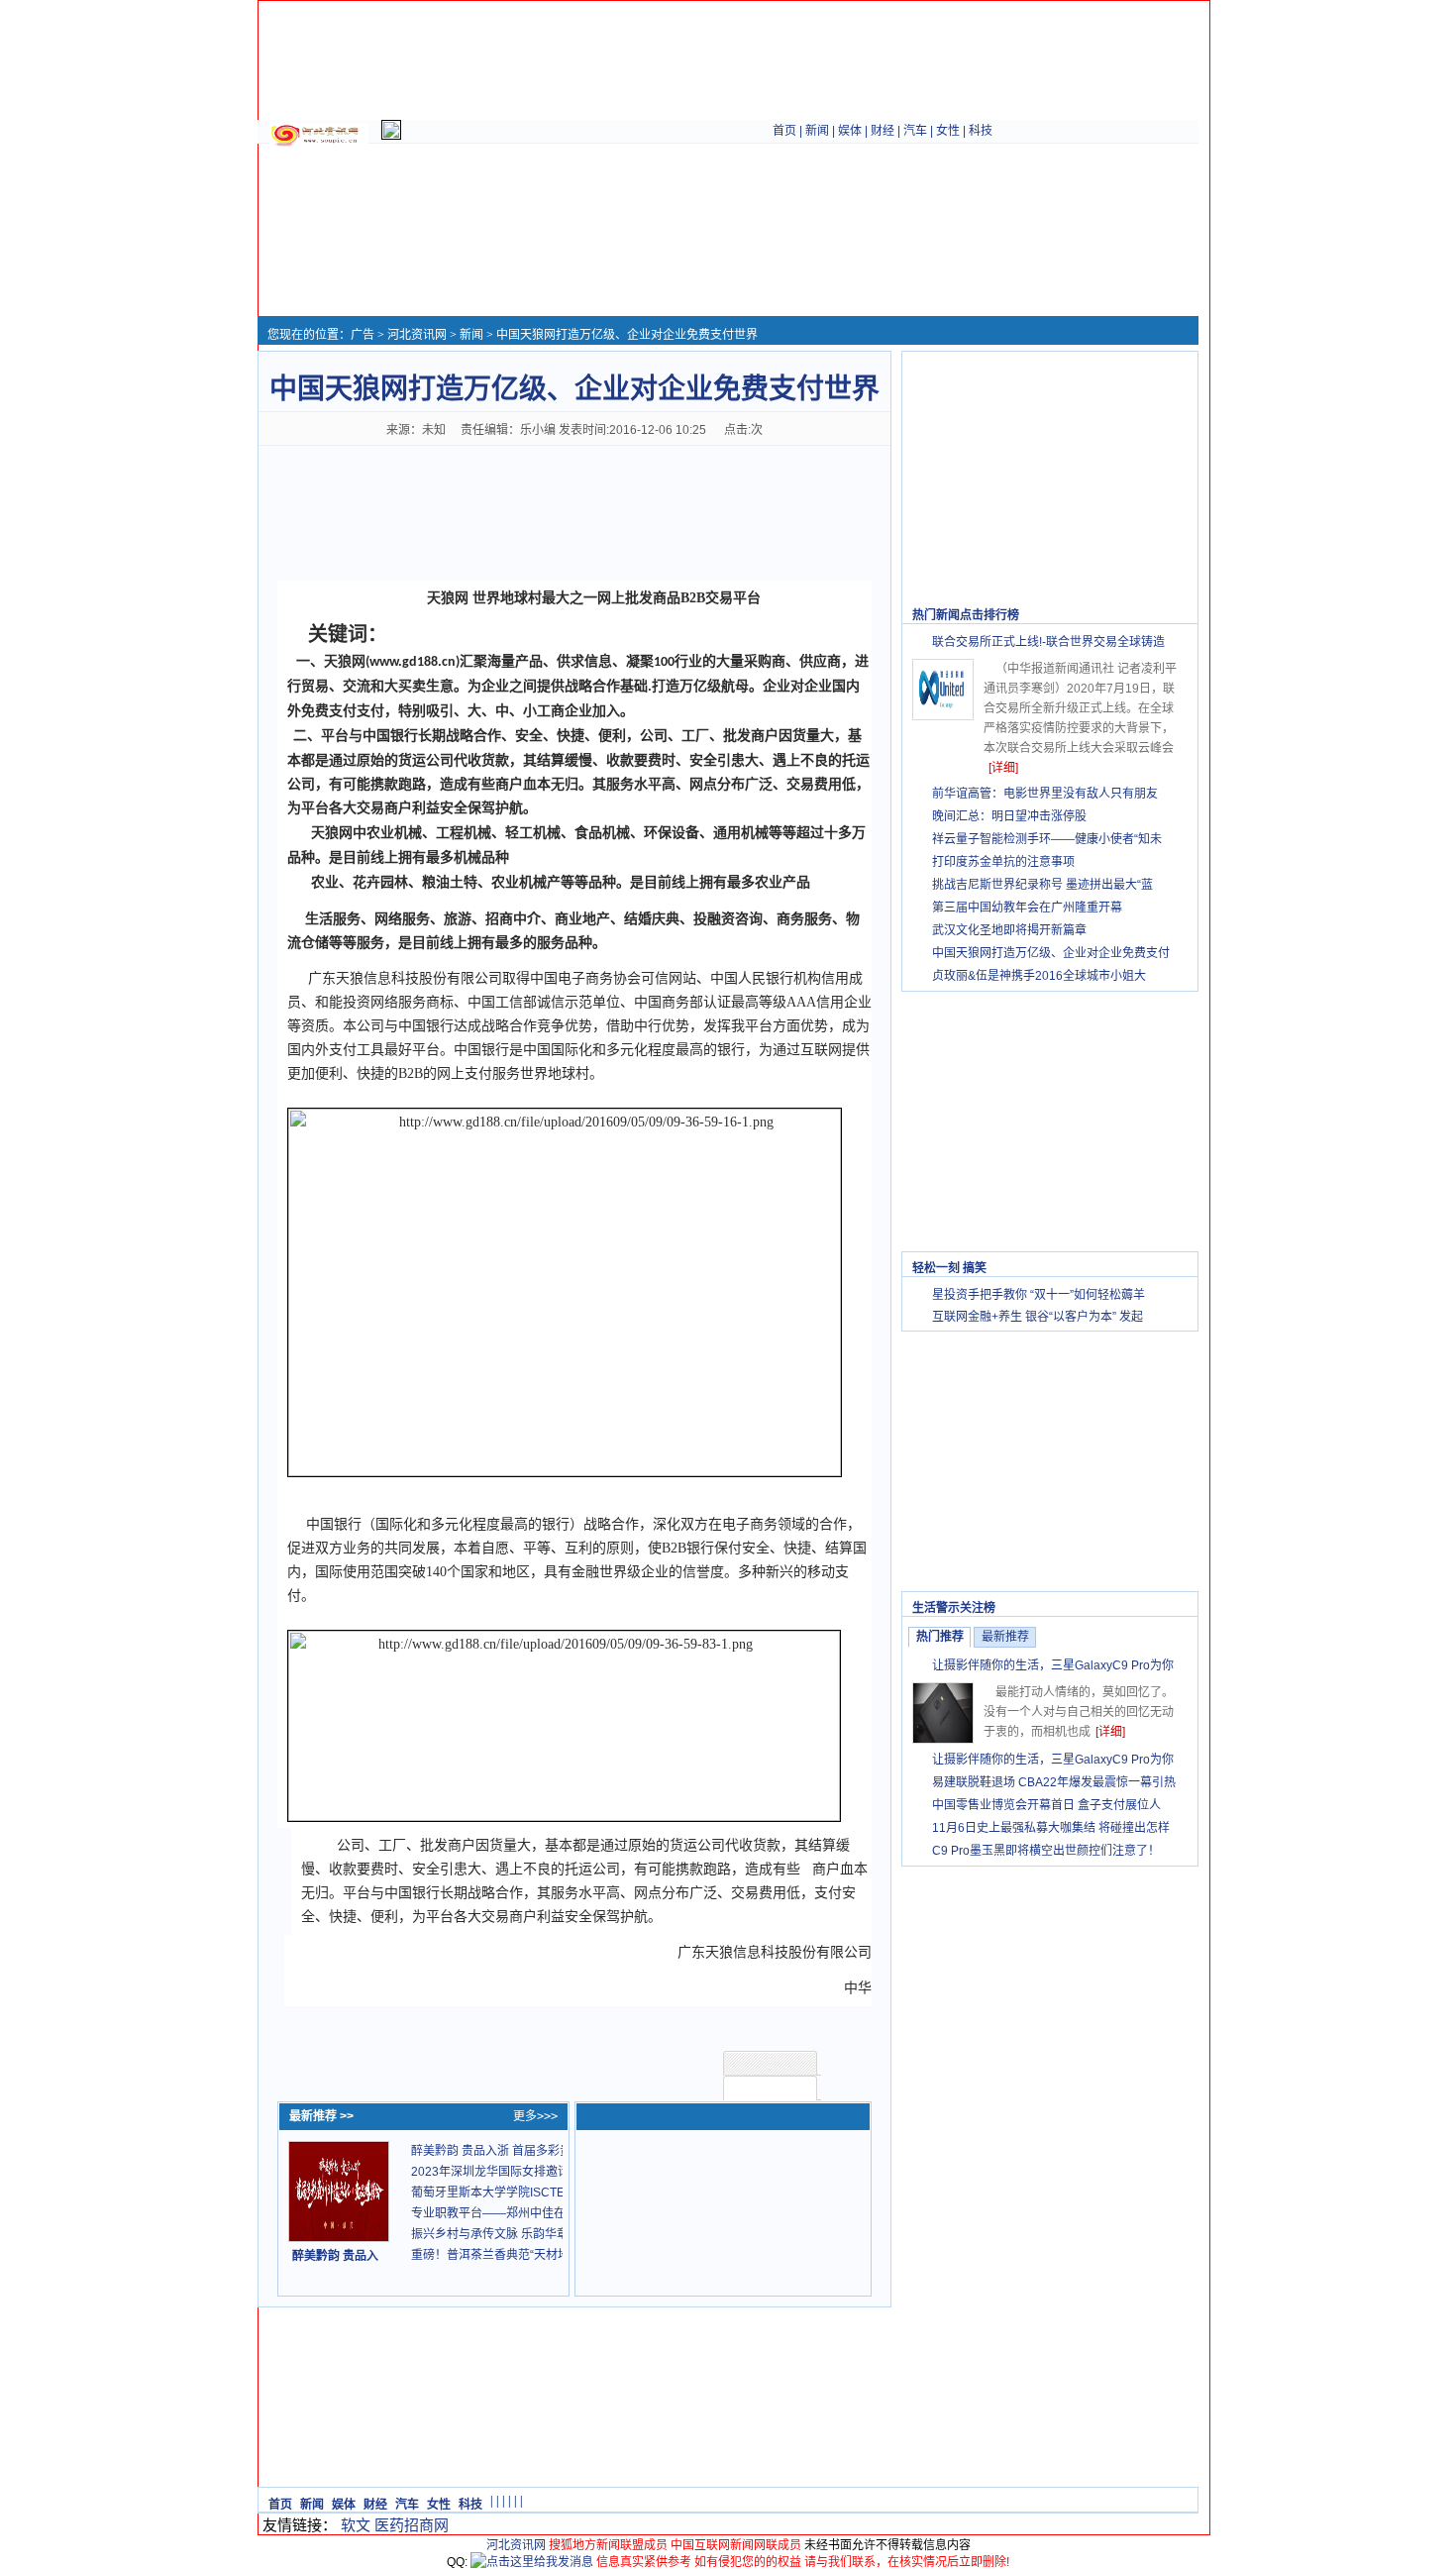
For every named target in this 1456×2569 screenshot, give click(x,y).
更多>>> (535, 2116)
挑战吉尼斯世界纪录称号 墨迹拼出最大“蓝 (1042, 885)
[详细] (1003, 768)
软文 (356, 2525)
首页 (784, 131)
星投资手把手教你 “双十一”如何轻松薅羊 (1039, 1295)
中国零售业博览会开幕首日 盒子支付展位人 (1046, 1805)
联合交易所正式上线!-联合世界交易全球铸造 (1048, 642)
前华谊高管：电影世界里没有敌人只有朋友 (1045, 794)
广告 (363, 335)
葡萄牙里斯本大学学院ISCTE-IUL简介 (511, 2193)
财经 (883, 131)
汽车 (915, 131)
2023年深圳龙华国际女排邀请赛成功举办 (520, 2172)
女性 (948, 131)
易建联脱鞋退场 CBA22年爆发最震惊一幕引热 (1054, 1782)
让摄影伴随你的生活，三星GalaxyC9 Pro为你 (1053, 1665)
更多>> (1169, 615)
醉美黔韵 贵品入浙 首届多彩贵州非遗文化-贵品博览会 (553, 2151)
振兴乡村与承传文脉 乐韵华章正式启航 (514, 2234)
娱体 (850, 131)
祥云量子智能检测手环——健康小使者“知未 (1047, 839)
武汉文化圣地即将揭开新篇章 (1009, 930)
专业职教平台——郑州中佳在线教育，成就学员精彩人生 (560, 2213)
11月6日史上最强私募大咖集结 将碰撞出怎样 (1051, 1828)
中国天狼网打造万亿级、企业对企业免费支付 (1051, 953)
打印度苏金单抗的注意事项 (1003, 862)
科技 (981, 131)
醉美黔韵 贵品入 (335, 2256)
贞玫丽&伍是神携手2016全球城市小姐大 (1039, 976)
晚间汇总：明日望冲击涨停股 (1009, 816)
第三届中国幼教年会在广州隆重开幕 (1027, 908)
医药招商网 (412, 2525)
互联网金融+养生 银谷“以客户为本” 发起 (1038, 1317)
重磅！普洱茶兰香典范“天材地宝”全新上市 (522, 2255)
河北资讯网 (417, 335)
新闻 (817, 131)
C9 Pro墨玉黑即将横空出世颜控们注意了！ (1046, 1851)
